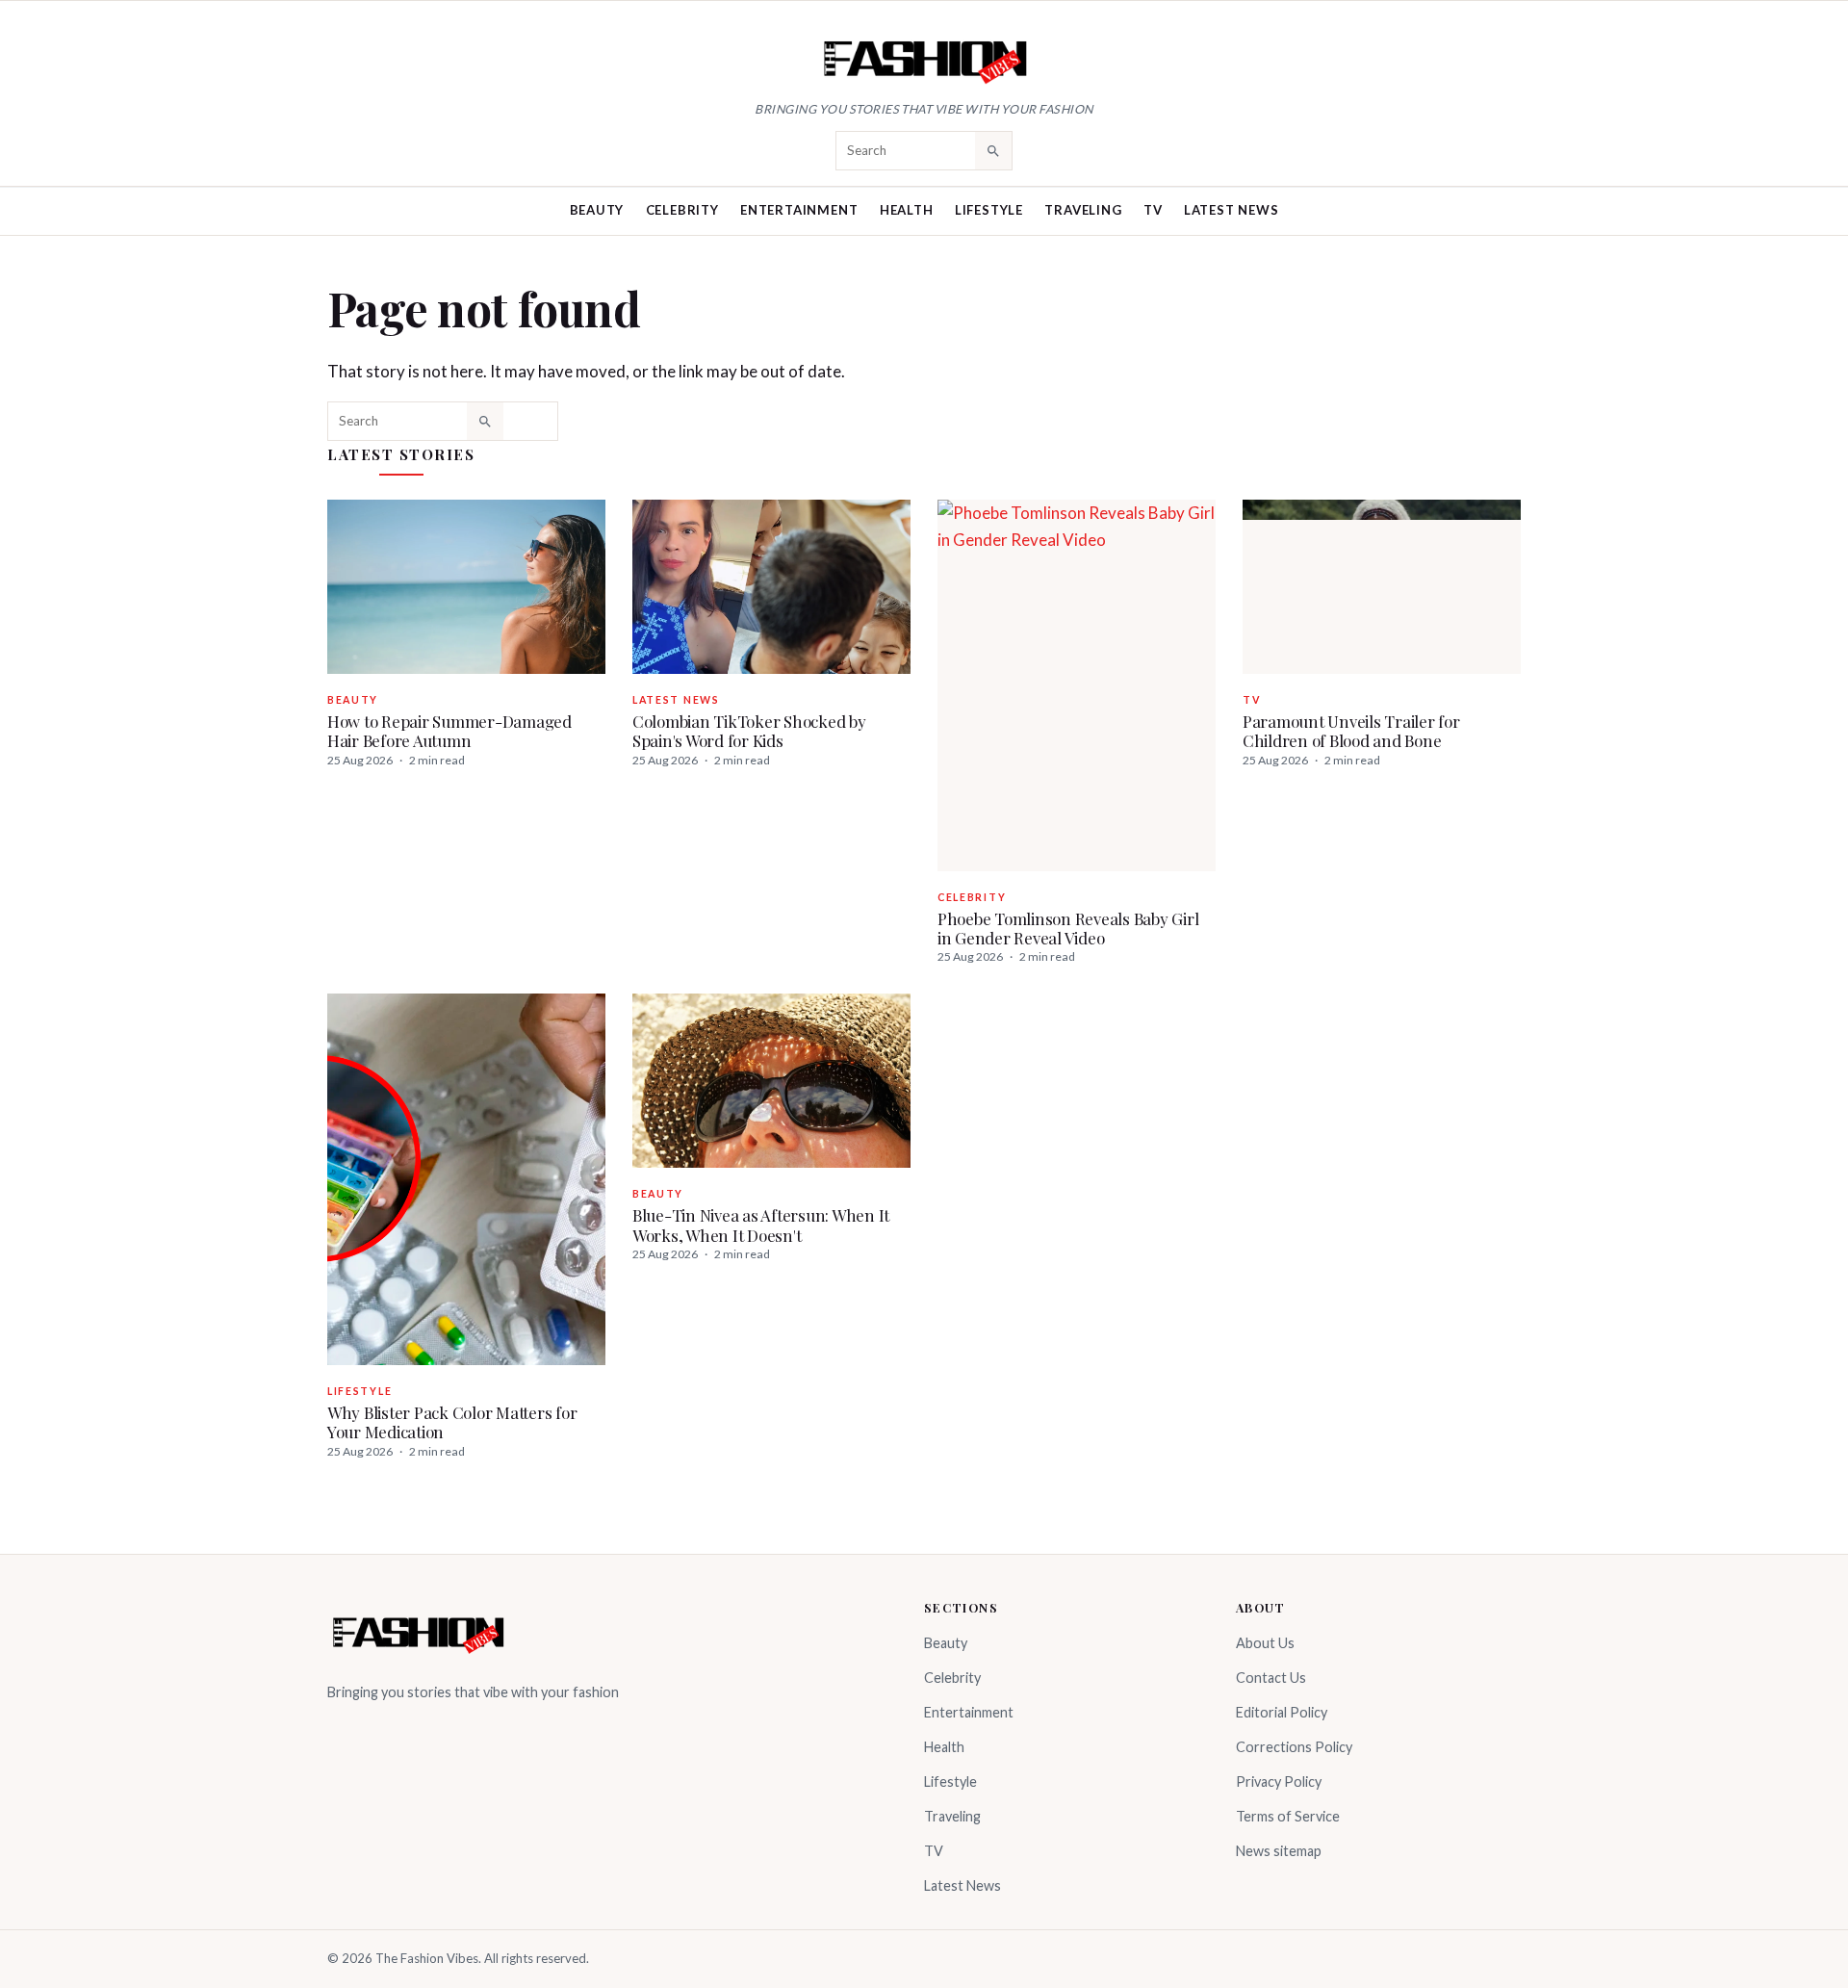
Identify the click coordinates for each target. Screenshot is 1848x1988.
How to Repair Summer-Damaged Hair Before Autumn (449, 731)
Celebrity (682, 210)
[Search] (993, 150)
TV (1153, 210)
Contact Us (1271, 1678)
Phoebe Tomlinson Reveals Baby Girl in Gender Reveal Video (1068, 928)
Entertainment (799, 210)
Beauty (597, 210)
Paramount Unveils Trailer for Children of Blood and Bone (1351, 731)
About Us (1265, 1643)
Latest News (1232, 210)
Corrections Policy (1294, 1747)
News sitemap (1279, 1851)
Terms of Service (1288, 1816)
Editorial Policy (1282, 1712)
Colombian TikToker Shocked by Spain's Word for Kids (749, 731)
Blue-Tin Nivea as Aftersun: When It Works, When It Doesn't (761, 1225)
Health (907, 210)
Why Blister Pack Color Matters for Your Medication (452, 1422)
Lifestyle (989, 210)
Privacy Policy (1279, 1781)
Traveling (1083, 210)
